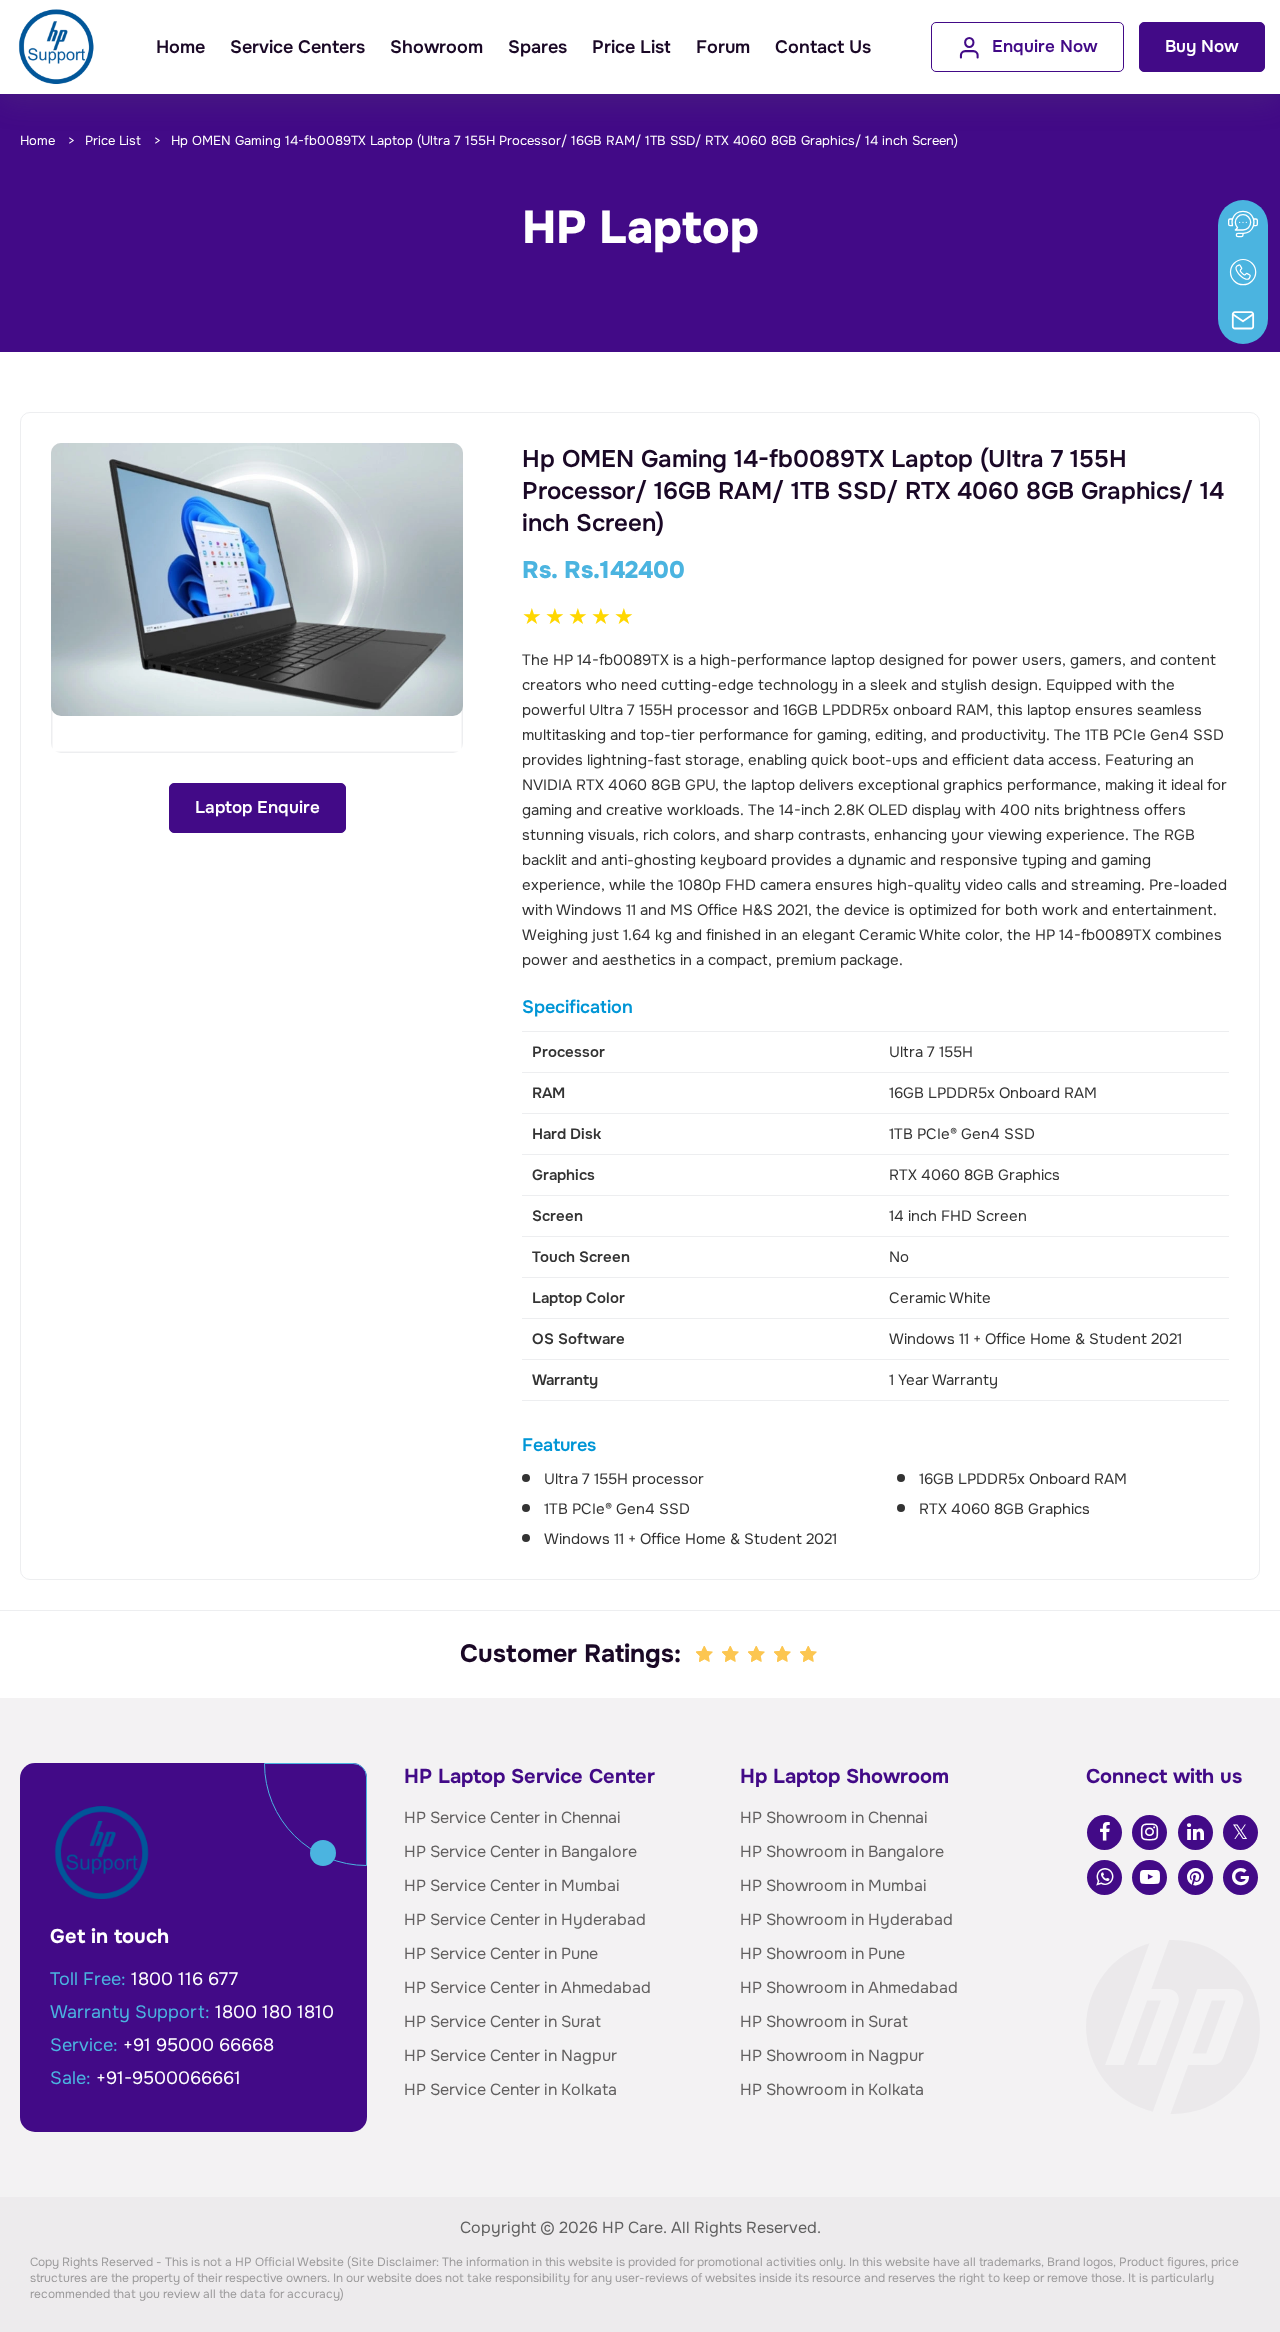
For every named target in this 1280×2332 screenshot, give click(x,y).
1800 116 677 (184, 1979)
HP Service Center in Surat (502, 2021)
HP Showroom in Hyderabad (846, 1919)
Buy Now (1202, 46)
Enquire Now (1045, 46)
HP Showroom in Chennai (834, 1817)
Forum (723, 47)
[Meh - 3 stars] (758, 1655)
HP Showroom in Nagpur (832, 2055)
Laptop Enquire (257, 807)
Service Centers (297, 47)
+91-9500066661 (168, 2078)
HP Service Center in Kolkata (510, 2089)
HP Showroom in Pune (822, 1953)
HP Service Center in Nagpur (510, 2055)
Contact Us (823, 47)
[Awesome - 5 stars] (810, 1655)
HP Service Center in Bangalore (520, 1851)
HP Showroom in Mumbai (833, 1885)
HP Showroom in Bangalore (842, 1851)
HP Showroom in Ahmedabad (849, 1987)
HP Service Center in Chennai (512, 1817)
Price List (631, 47)
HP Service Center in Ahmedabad (527, 1987)
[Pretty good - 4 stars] (784, 1655)
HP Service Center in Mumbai (512, 1885)
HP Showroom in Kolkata (832, 2089)
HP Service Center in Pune (501, 1953)
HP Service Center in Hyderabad (525, 1919)
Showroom (436, 47)
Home (180, 47)
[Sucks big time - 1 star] (706, 1655)
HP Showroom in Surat (824, 2021)
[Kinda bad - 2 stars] (732, 1655)
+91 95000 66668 (198, 2045)
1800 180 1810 (274, 2012)
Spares (537, 47)
